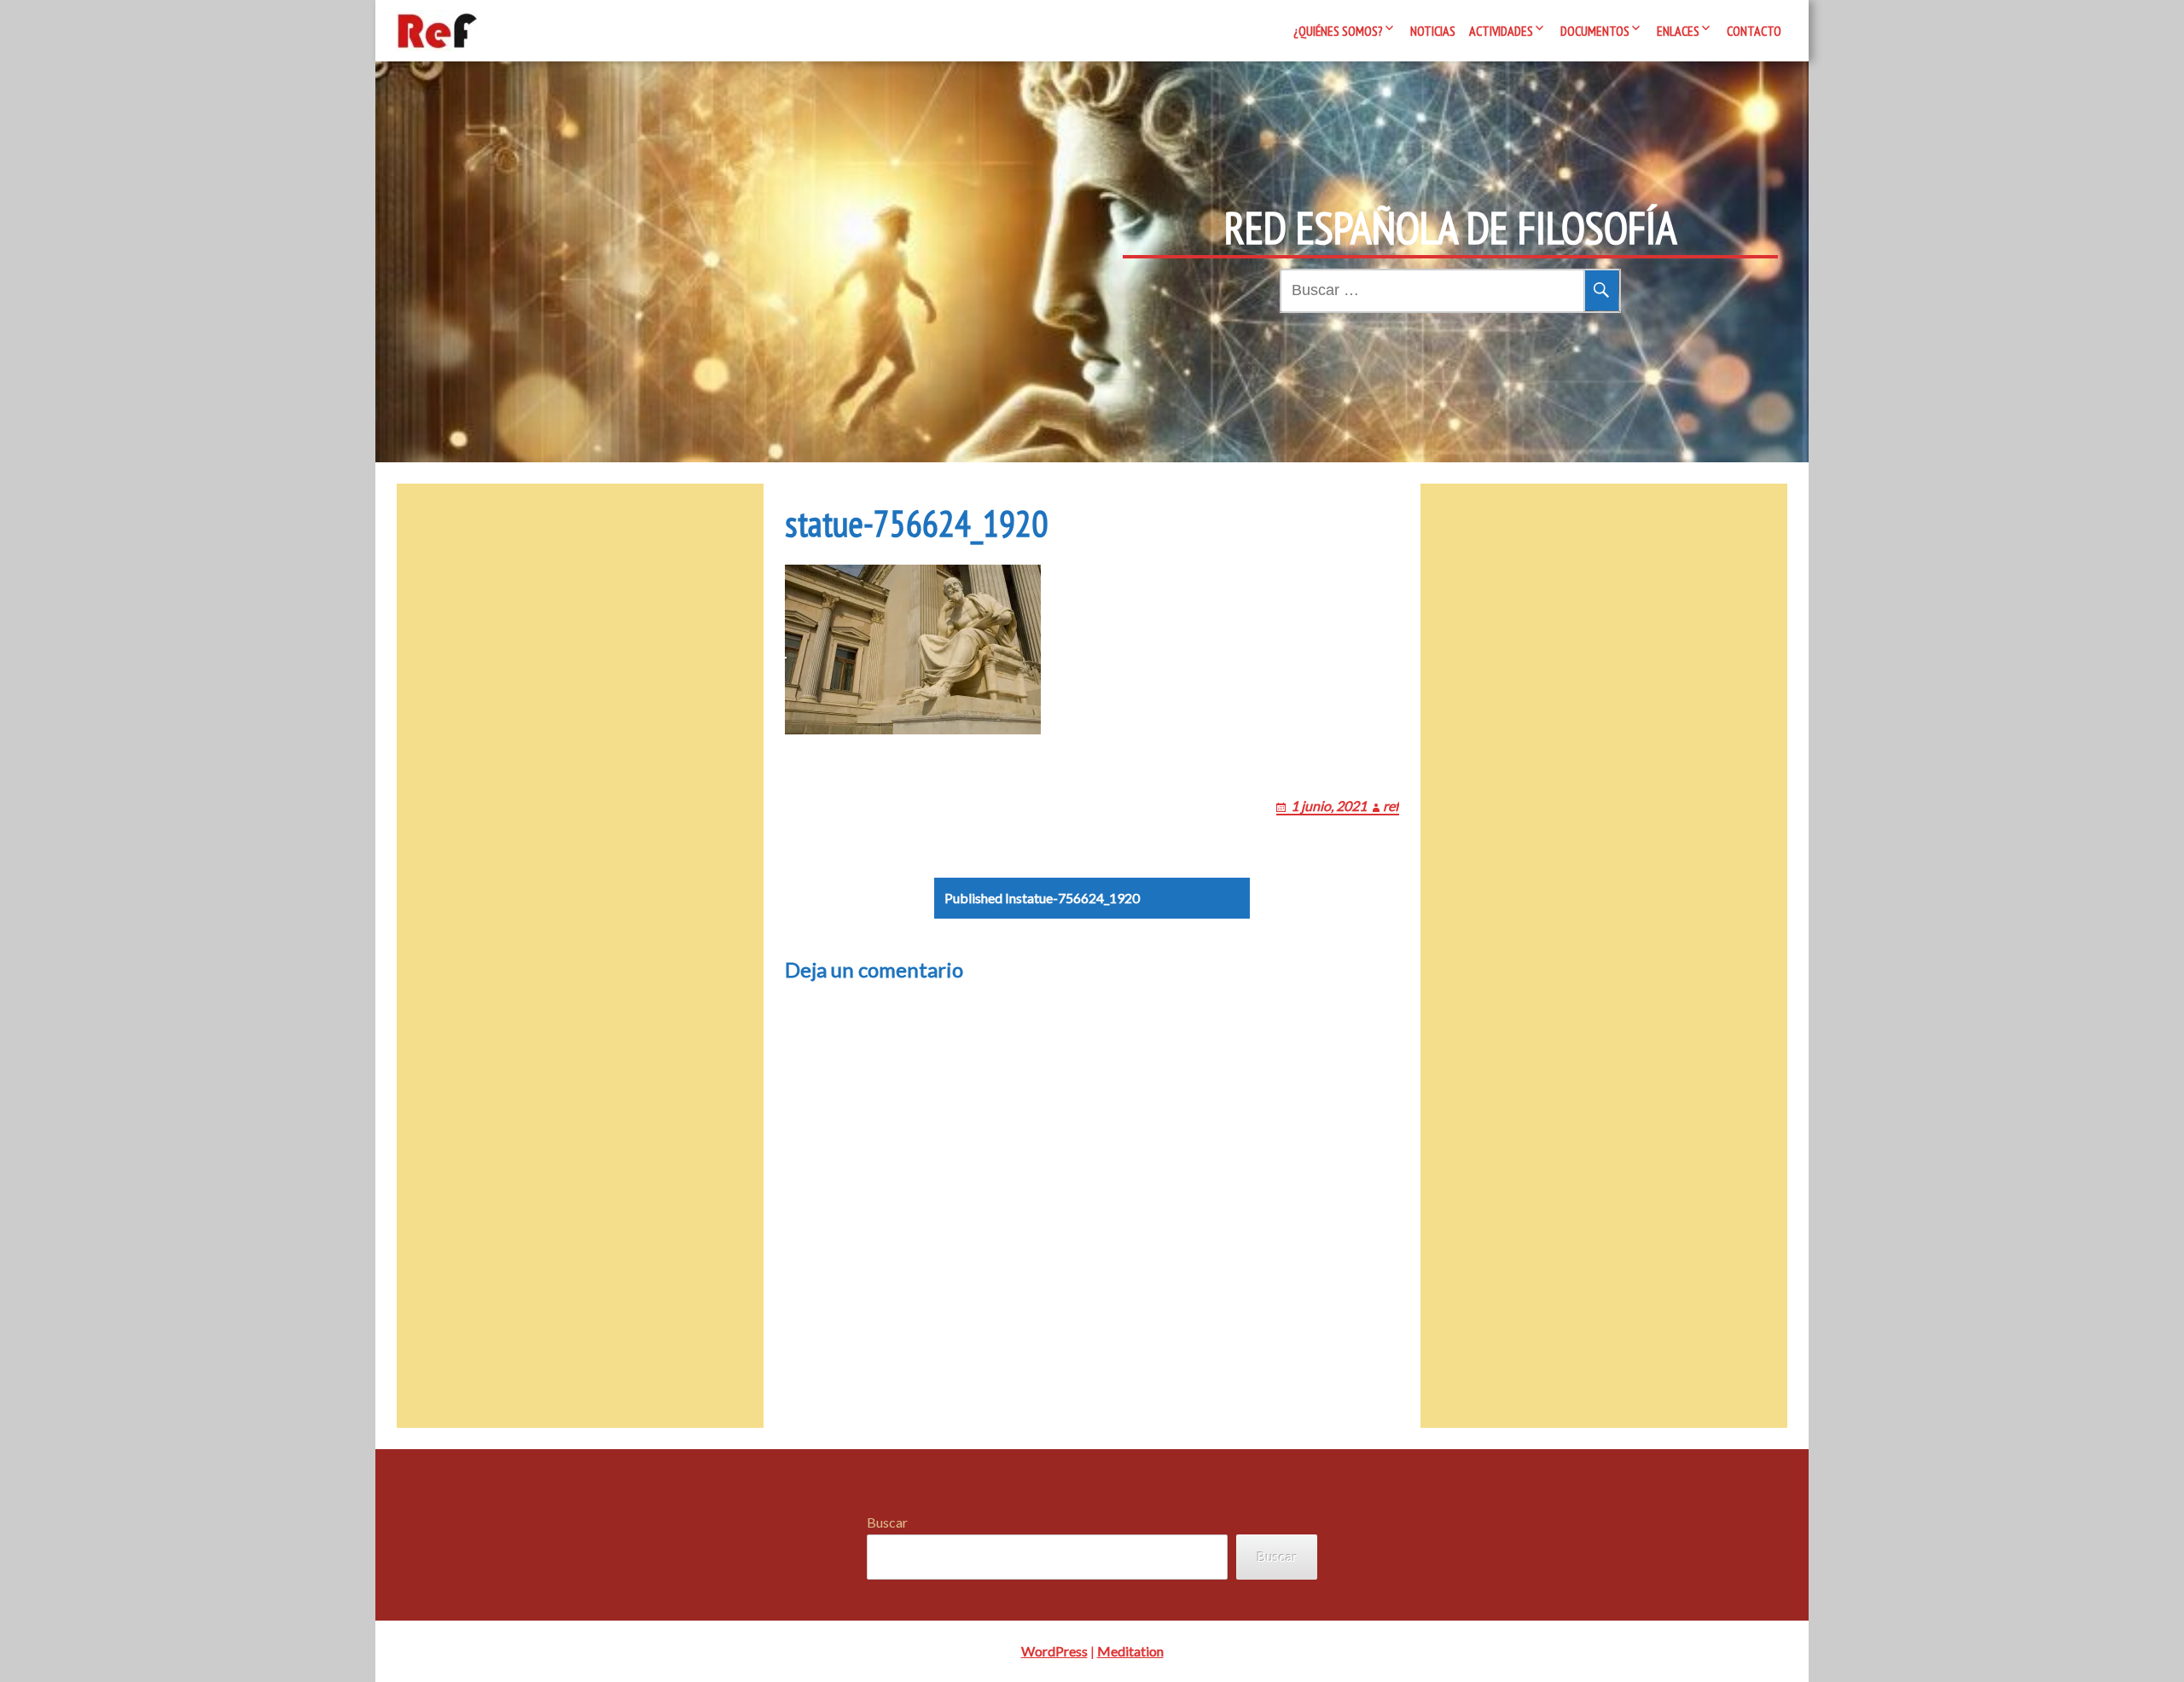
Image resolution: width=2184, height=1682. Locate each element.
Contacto (1754, 31)
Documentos (1595, 31)
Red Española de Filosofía (1451, 228)
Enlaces (1678, 31)
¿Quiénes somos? (1338, 31)
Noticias (1433, 31)
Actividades (1501, 31)
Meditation (1130, 1651)
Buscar (887, 1522)
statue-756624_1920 (1042, 898)
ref (1391, 806)
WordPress (1054, 1651)
